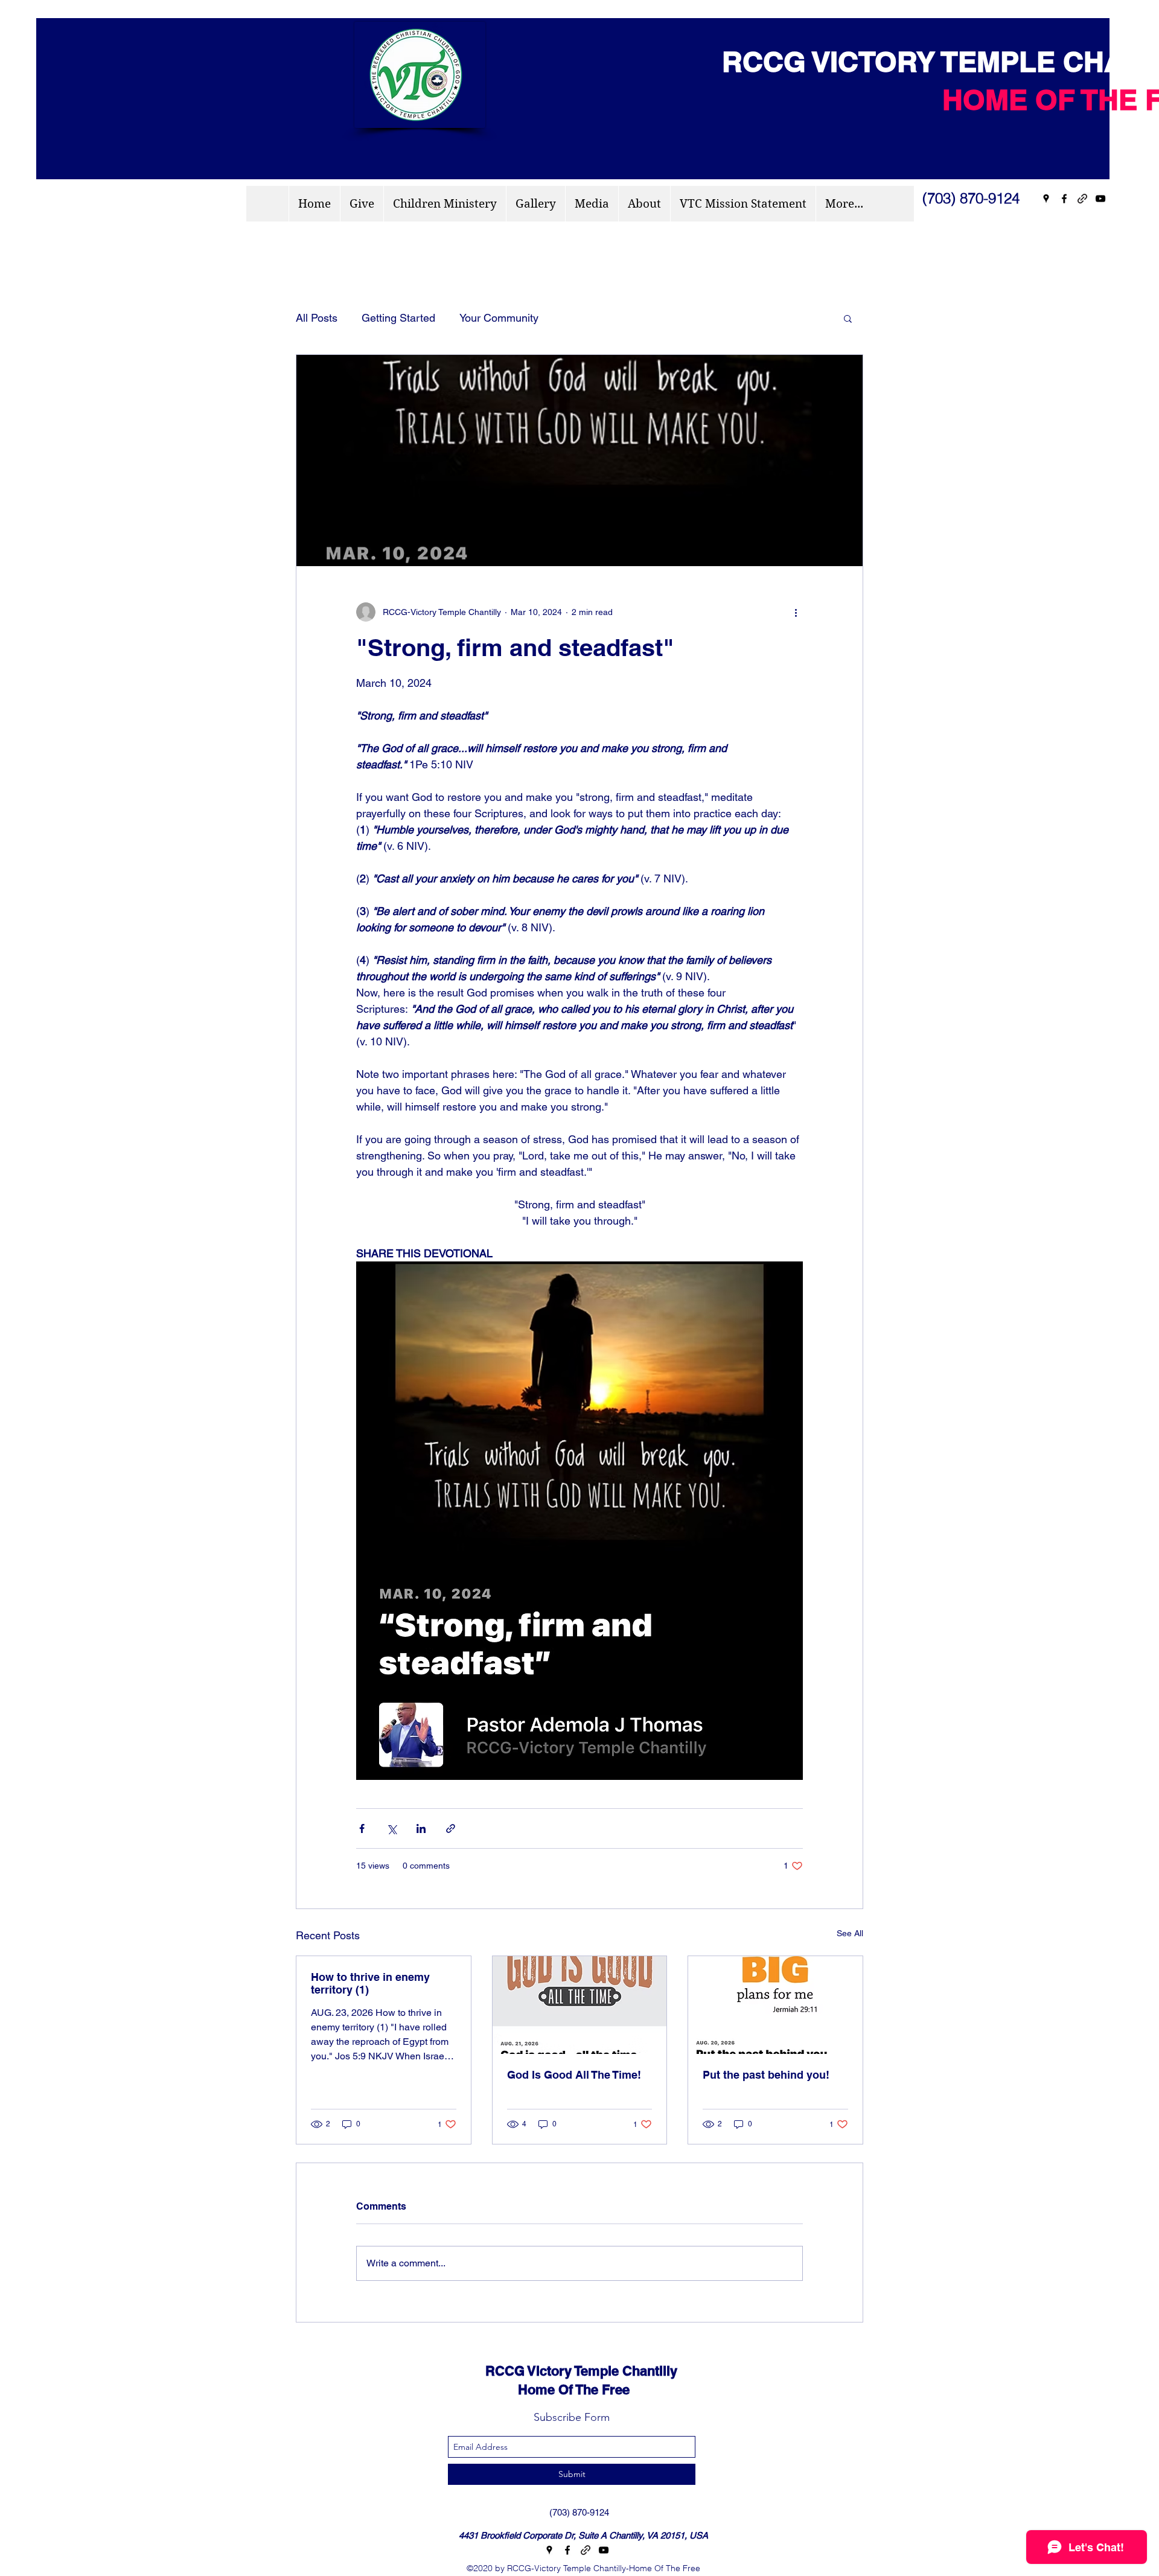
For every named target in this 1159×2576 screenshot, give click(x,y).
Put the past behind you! (766, 2075)
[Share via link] (451, 1828)
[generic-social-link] (1082, 199)
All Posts (317, 318)
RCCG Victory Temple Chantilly (570, 2371)
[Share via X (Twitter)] (391, 1828)
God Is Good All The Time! (574, 2075)
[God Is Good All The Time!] (580, 2005)
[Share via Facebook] (362, 1828)
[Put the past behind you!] (775, 2005)
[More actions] (796, 612)
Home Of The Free (547, 2389)
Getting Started (398, 318)
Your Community (499, 318)
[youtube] (1100, 199)
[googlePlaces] (1046, 199)
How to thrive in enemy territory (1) (370, 1983)
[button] (848, 318)
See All (850, 1933)
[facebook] (1064, 199)
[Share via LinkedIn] (421, 1828)
